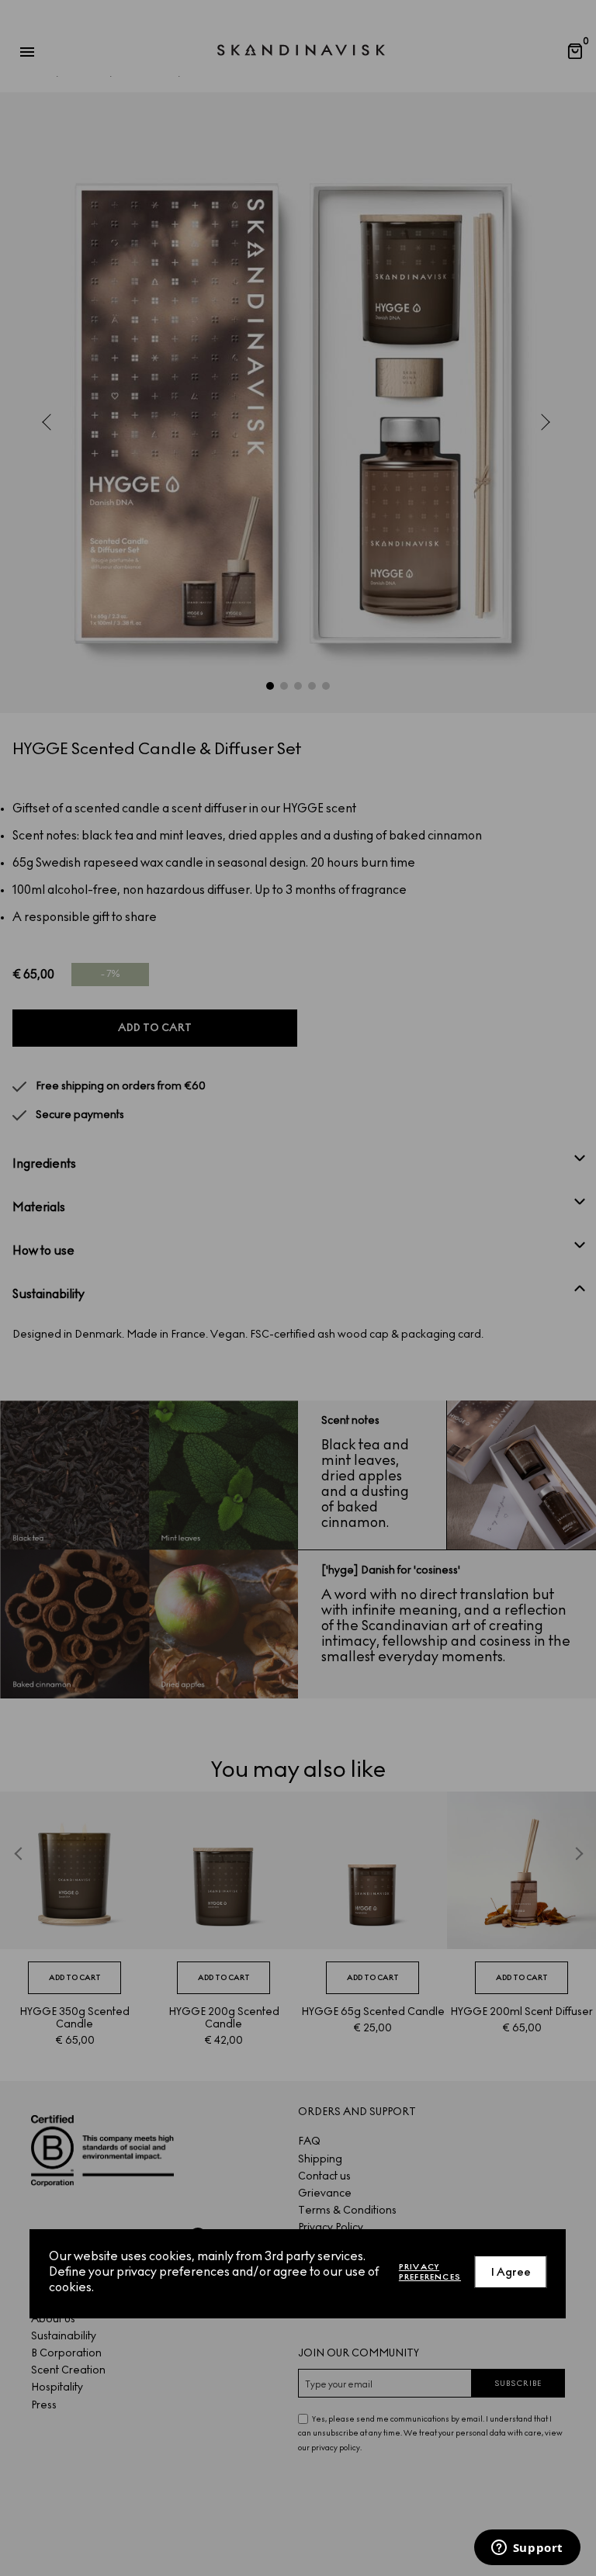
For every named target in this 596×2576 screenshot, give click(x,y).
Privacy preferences (430, 2272)
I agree (511, 2272)
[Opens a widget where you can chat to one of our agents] (527, 2549)
